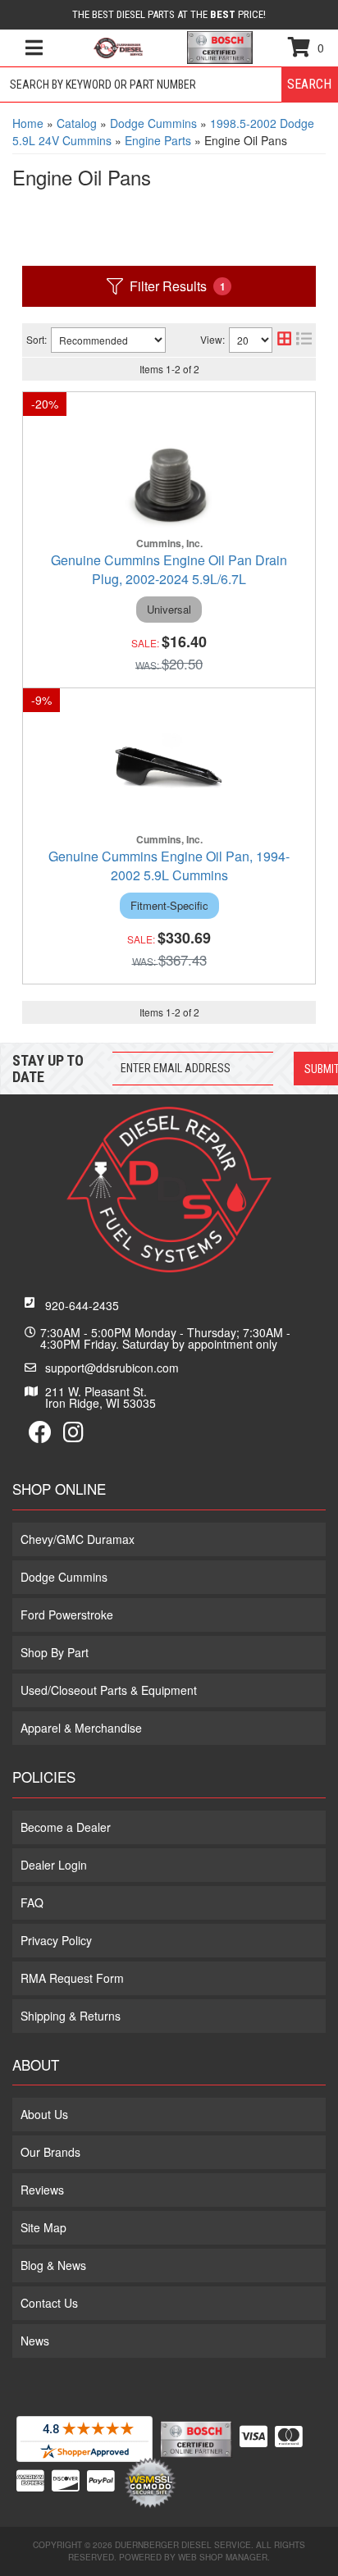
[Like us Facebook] (40, 1436)
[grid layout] (284, 340)
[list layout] (304, 340)
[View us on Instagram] (73, 1436)
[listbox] (108, 340)
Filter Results (178, 286)
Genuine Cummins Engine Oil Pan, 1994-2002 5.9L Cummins (169, 866)
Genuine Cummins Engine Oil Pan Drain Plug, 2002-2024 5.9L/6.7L (169, 569)
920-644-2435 (82, 1305)
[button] (169, 84)
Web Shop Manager (223, 2557)
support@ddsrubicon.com (112, 1368)
